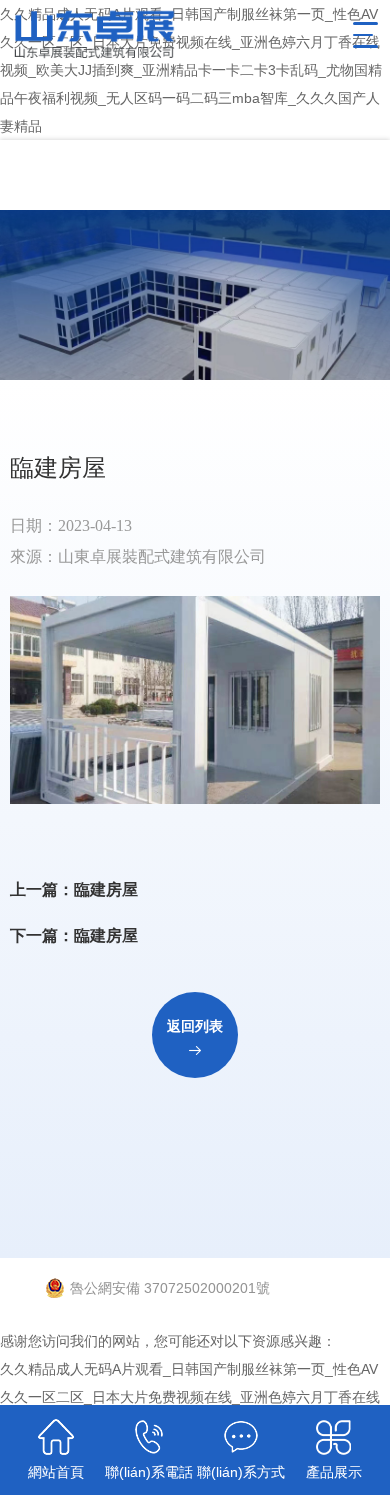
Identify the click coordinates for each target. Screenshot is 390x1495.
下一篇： (74, 935)
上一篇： (74, 889)
